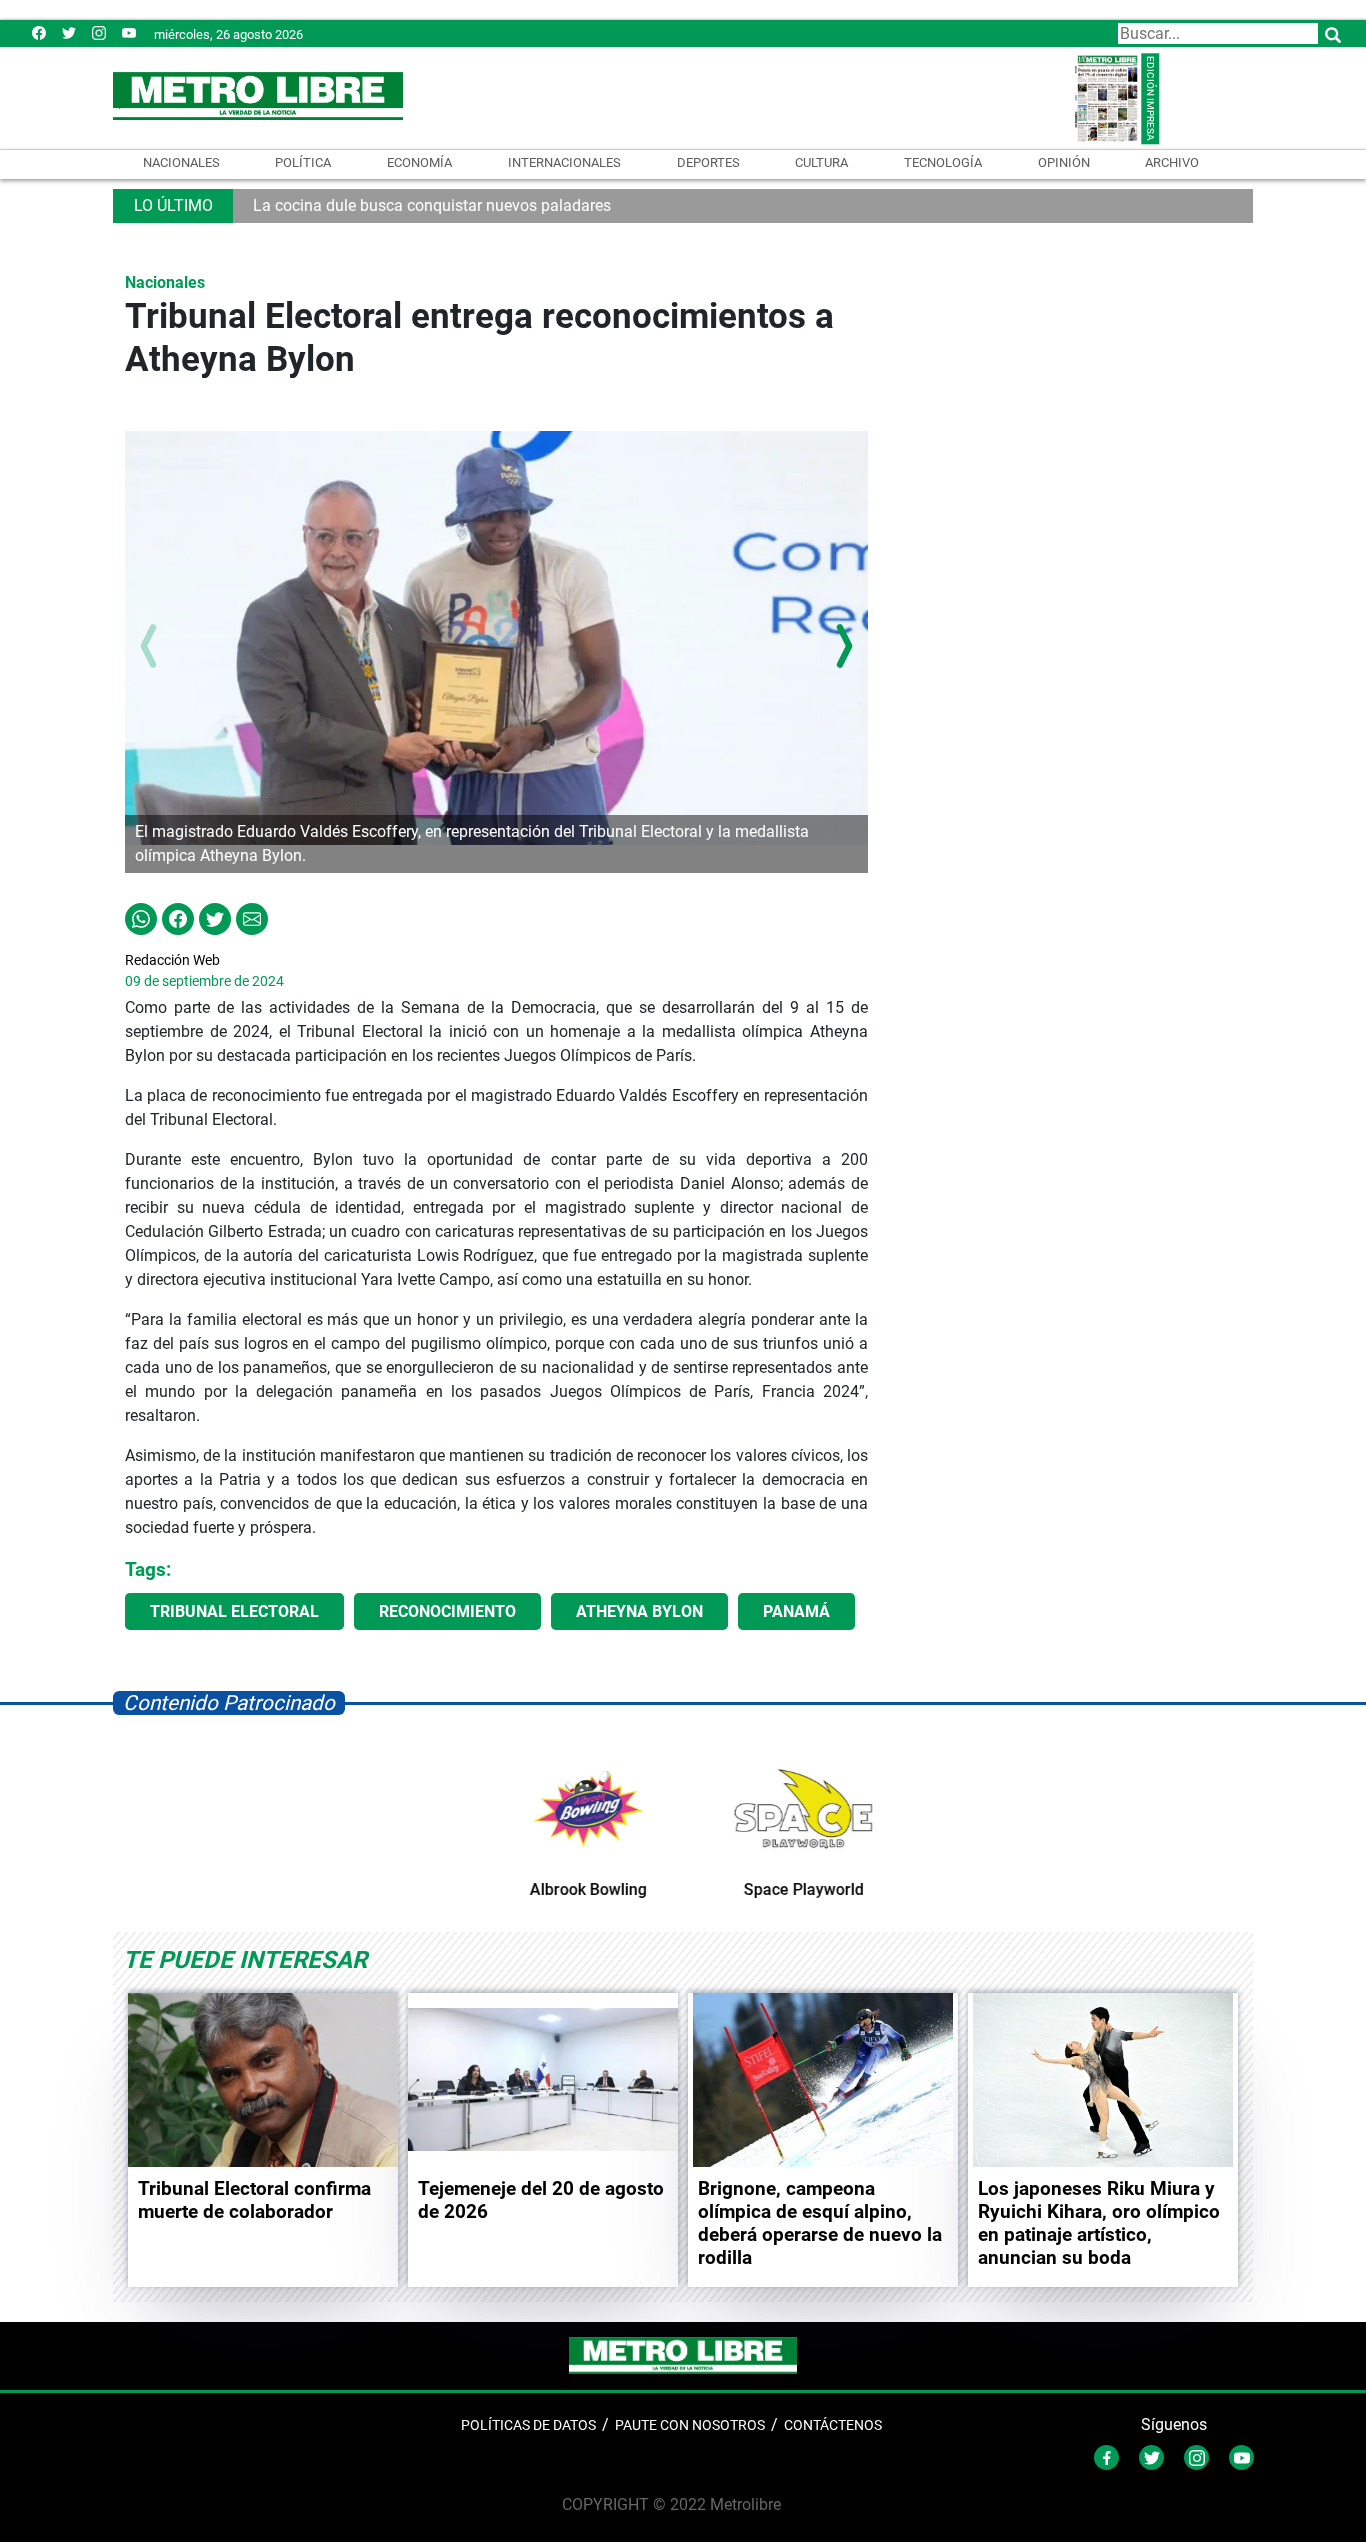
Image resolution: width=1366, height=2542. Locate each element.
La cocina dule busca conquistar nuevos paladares (432, 205)
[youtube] (129, 32)
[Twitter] (69, 32)
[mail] (99, 32)
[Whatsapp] (141, 917)
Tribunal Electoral (234, 1611)
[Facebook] (39, 32)
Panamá (796, 1611)
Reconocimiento (447, 1611)
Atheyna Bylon (639, 1611)
